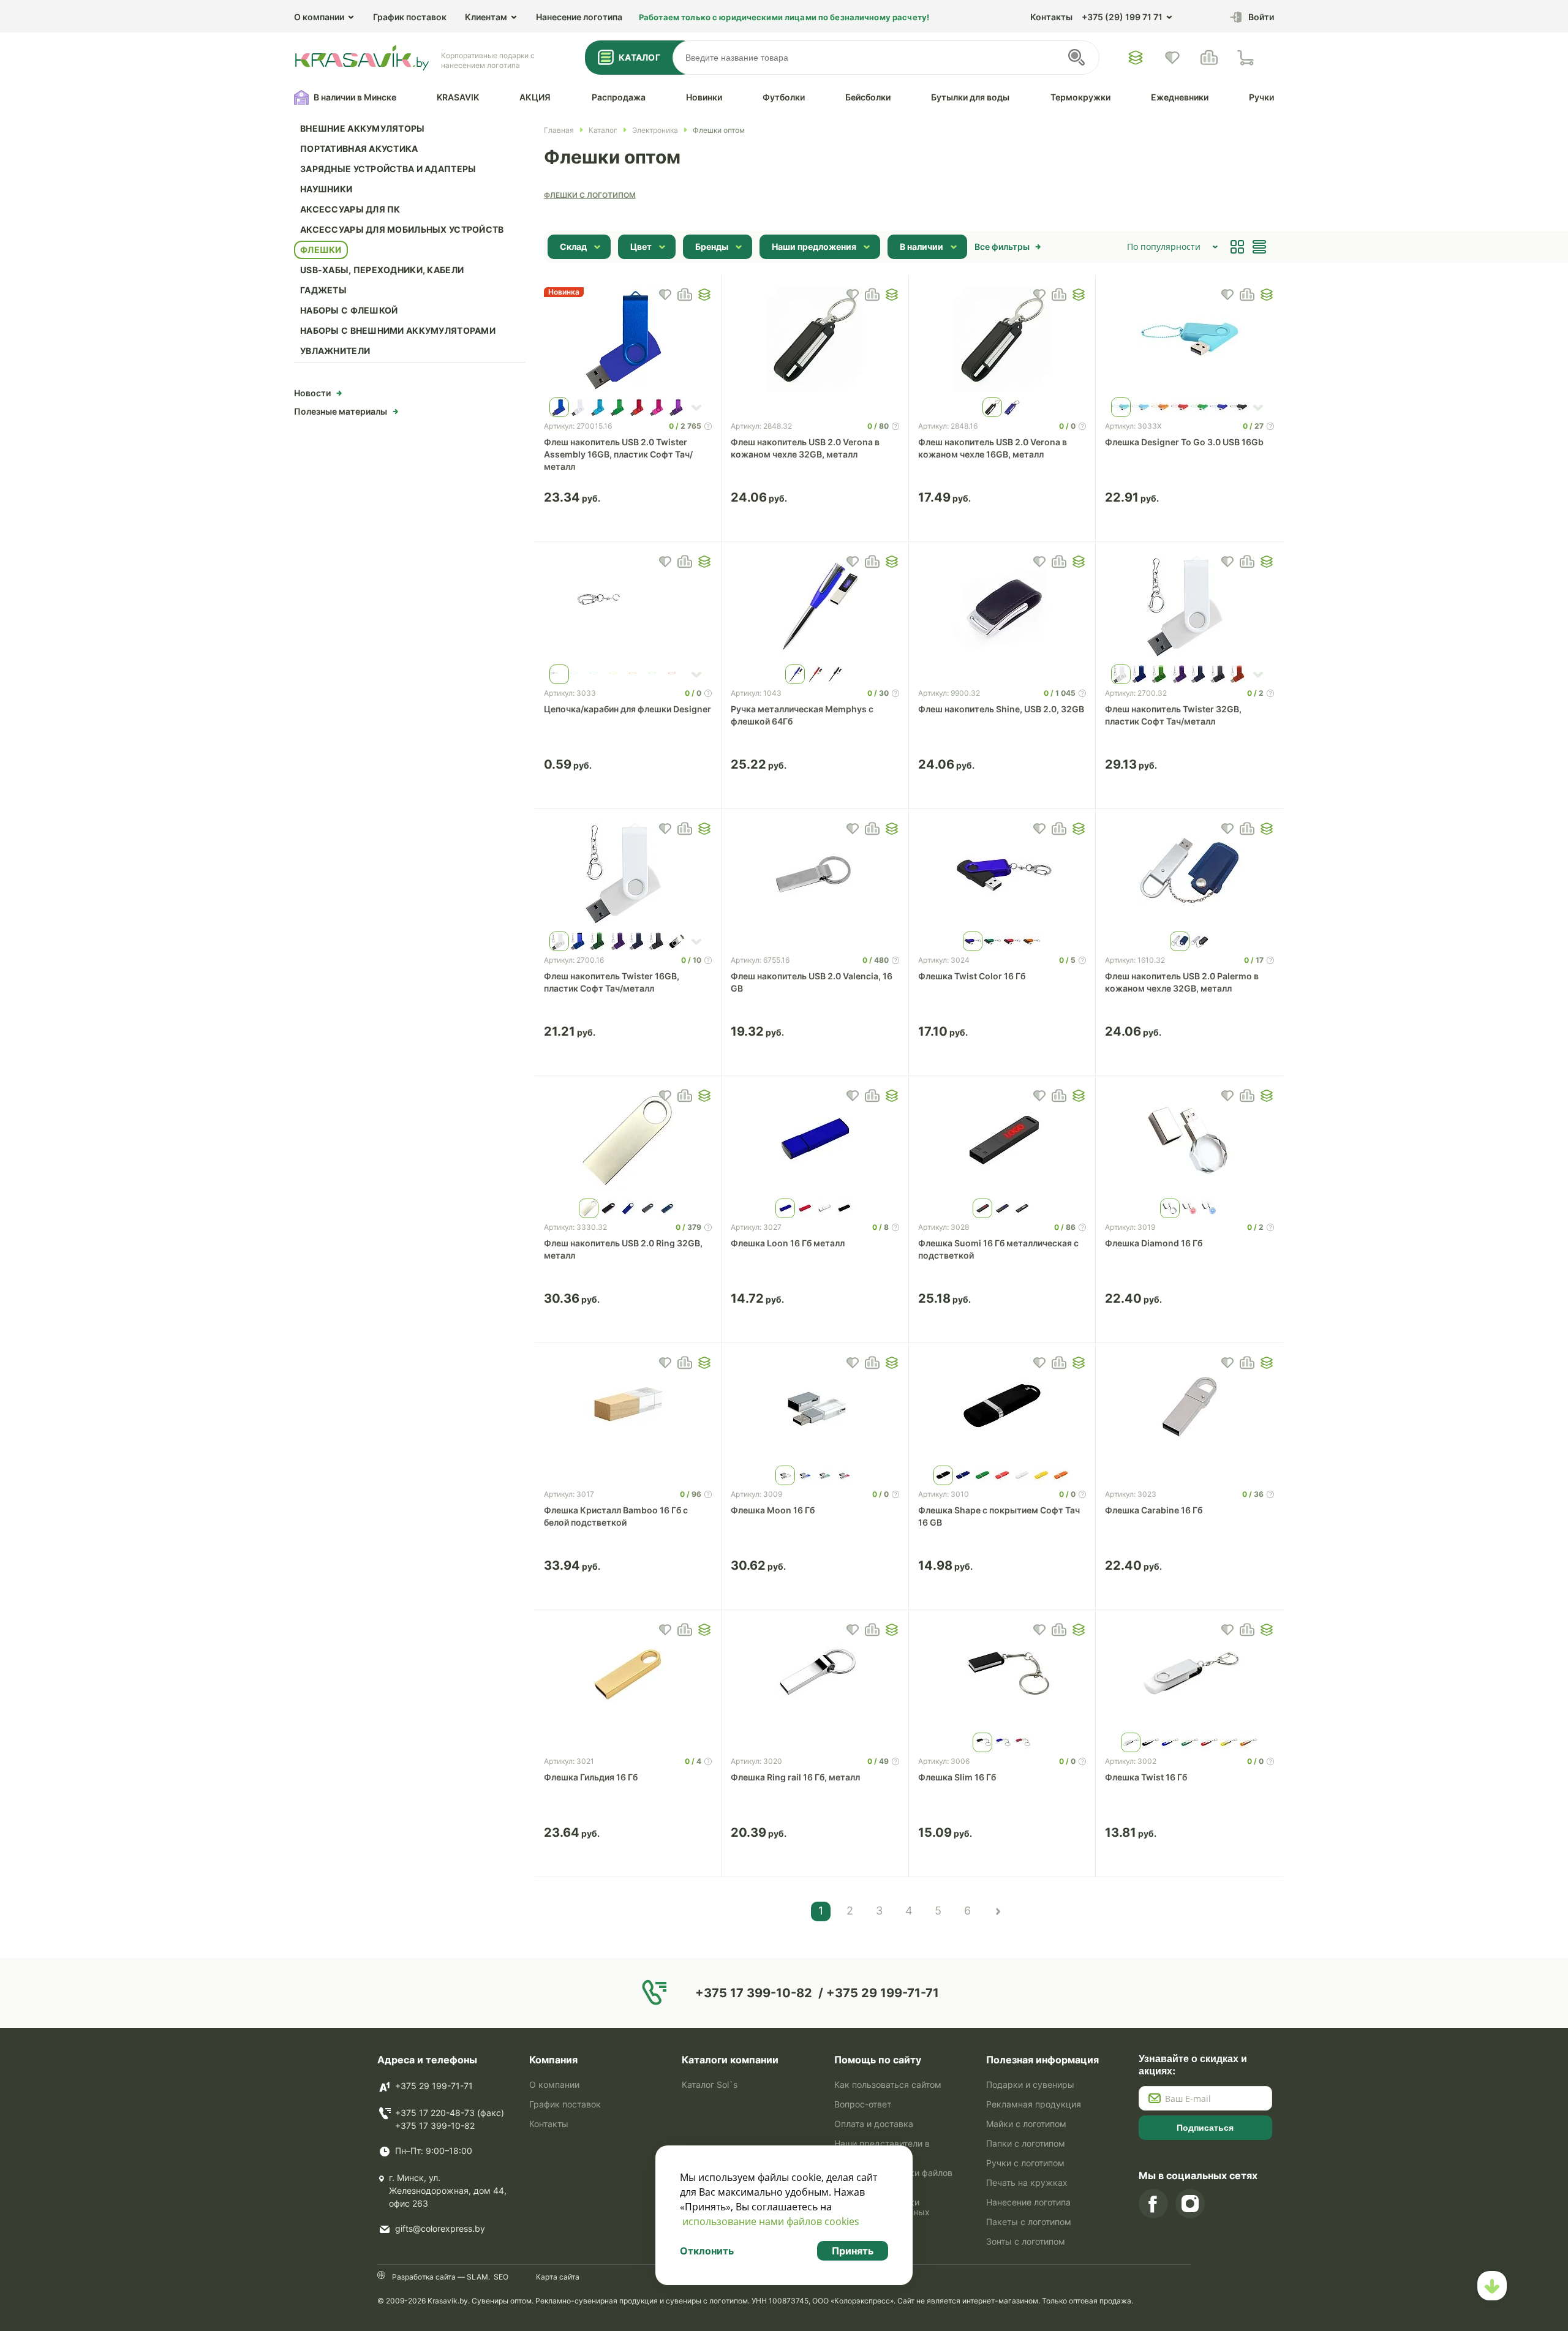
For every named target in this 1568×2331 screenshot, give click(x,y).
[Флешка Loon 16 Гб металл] (815, 1140)
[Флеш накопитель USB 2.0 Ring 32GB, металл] (628, 1140)
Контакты (1051, 17)
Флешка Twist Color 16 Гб (972, 976)
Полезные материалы (341, 411)
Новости (312, 393)
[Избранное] (1136, 58)
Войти (1261, 17)
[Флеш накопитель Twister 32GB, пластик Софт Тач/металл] (1189, 606)
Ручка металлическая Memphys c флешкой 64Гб (802, 715)
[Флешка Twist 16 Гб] (1189, 1674)
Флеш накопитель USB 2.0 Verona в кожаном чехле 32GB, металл (805, 448)
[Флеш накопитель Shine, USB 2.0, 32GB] (1002, 606)
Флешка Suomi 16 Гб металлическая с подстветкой (998, 1249)
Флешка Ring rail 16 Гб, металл (795, 1777)
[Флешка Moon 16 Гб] (815, 1407)
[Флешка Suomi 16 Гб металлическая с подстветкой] (1002, 1140)
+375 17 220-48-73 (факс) (450, 2113)
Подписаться (1205, 2128)
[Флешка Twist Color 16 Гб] (1002, 873)
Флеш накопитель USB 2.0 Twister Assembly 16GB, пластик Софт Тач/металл (618, 454)
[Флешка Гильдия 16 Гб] (628, 1674)
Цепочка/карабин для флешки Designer (628, 709)
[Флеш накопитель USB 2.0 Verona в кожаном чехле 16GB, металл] (1002, 339)
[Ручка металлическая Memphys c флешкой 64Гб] (815, 606)
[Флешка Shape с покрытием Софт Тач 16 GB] (1002, 1407)
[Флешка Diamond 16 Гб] (1189, 1140)
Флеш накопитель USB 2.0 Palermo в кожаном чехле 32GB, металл (1182, 982)
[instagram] (1190, 2204)
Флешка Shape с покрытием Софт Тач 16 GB (999, 1516)
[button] (704, 295)
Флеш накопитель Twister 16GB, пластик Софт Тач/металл (612, 982)
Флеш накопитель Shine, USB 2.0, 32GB (1001, 709)
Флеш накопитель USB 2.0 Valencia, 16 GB (812, 982)
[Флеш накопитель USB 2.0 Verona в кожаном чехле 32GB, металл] (815, 339)
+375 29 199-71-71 (434, 2086)
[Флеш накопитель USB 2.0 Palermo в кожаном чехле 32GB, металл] (1189, 873)
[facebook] (1153, 2204)
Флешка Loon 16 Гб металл (788, 1243)
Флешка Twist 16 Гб (1146, 1777)
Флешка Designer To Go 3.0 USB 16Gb (1184, 442)
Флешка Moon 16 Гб (773, 1510)
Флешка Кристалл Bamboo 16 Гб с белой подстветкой (616, 1516)
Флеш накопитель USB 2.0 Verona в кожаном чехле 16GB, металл (993, 448)
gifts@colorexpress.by (440, 2228)
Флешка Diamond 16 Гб (1154, 1243)
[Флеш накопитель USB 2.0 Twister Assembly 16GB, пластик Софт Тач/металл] (628, 339)
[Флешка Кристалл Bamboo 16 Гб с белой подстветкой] (628, 1407)
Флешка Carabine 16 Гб (1154, 1510)
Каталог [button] (639, 57)
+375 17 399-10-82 (435, 2126)
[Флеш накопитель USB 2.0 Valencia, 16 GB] (815, 873)
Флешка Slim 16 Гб (957, 1777)
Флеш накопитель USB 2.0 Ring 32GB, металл (623, 1249)
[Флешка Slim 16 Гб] (1002, 1674)
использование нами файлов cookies (771, 2221)
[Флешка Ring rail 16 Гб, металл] (815, 1674)
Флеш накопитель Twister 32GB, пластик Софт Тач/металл (1173, 715)
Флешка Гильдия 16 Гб (591, 1777)
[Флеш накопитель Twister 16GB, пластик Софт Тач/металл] (628, 873)
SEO (501, 2277)
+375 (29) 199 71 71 (1122, 17)
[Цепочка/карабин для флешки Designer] (628, 606)
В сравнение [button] (685, 295)
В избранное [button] (665, 295)
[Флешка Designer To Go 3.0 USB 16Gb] (1189, 339)
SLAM (477, 2277)
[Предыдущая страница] (997, 1911)
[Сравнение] (1209, 58)
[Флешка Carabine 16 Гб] (1189, 1407)
